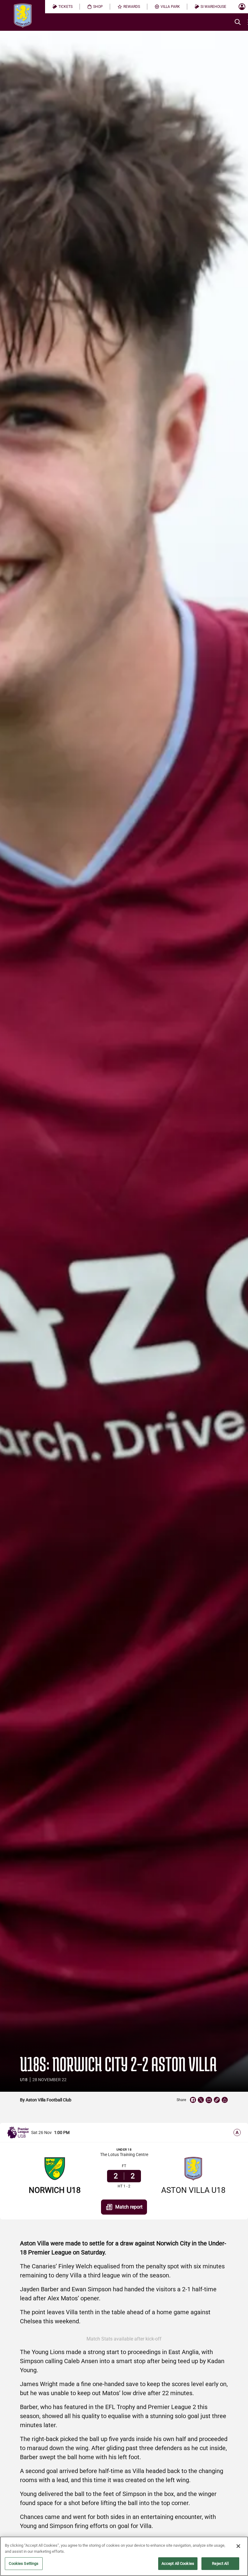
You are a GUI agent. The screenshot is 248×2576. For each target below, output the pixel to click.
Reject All (220, 2563)
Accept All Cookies (178, 2563)
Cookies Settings (24, 2563)
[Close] (238, 2546)
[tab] (62, 7)
